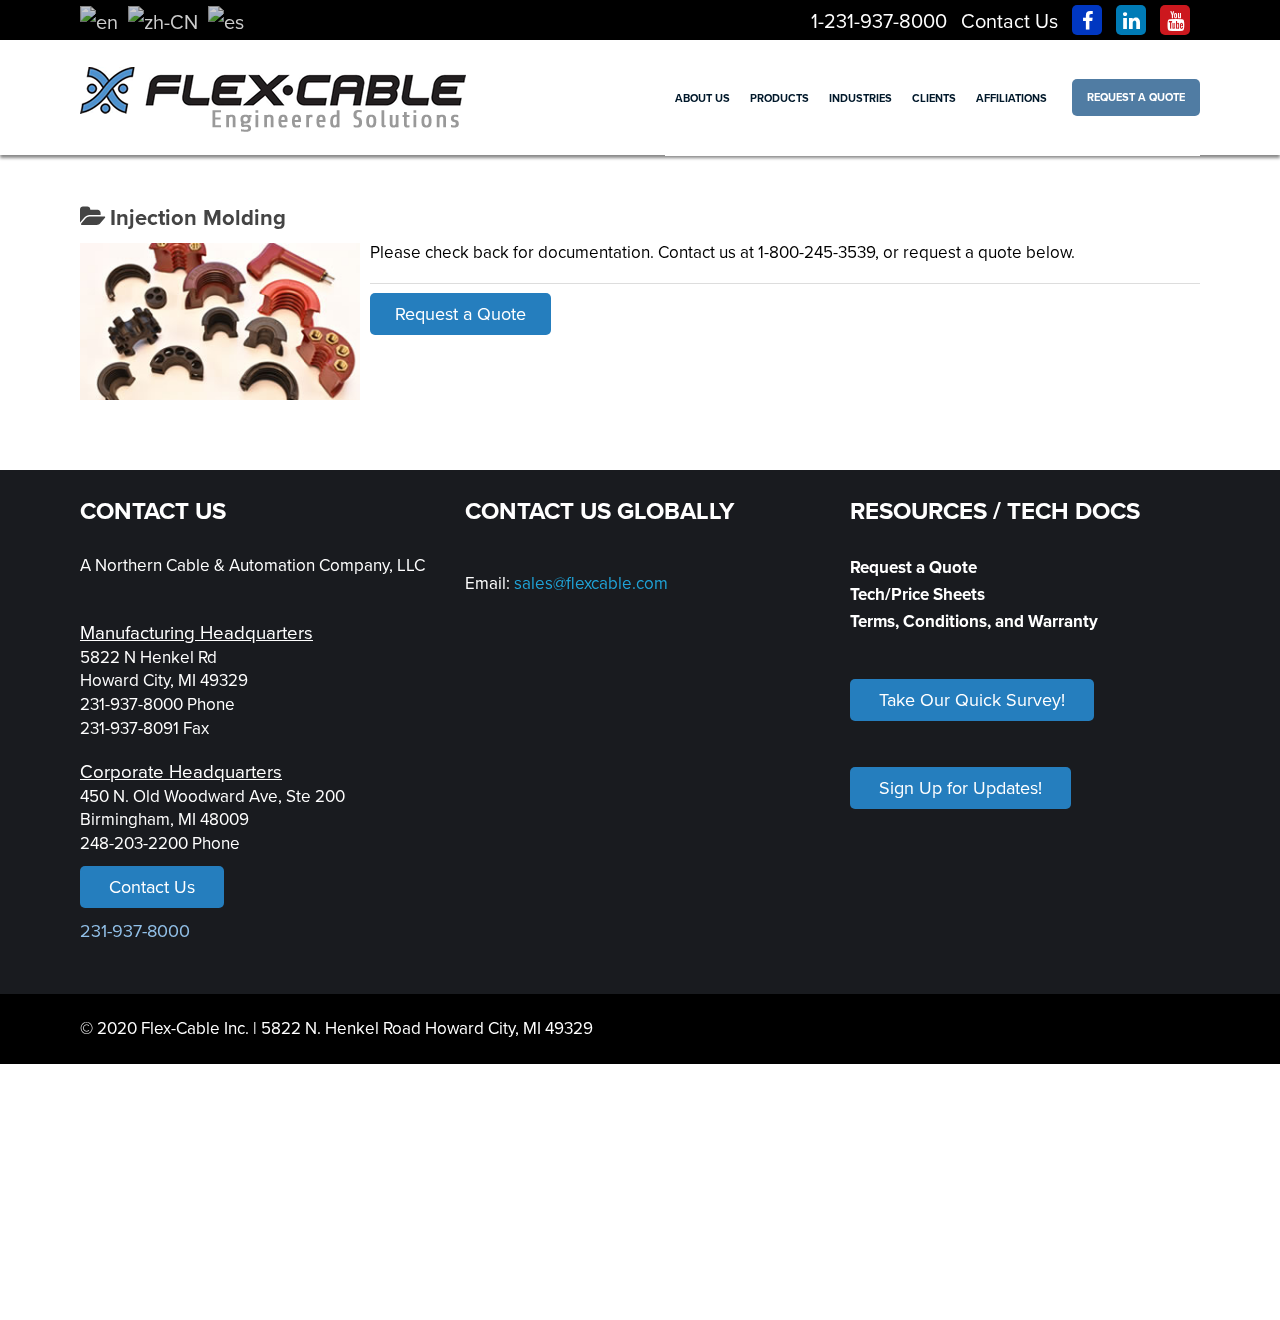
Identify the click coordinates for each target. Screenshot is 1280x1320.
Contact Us (1009, 22)
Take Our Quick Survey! (972, 700)
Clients (934, 98)
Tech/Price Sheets (917, 594)
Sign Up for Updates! (960, 788)
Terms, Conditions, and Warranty (974, 621)
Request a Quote (460, 314)
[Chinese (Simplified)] (163, 22)
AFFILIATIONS (1011, 98)
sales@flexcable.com (591, 583)
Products (779, 98)
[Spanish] (226, 22)
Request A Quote (1136, 97)
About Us (702, 98)
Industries (860, 98)
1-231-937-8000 (879, 22)
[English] (99, 22)
